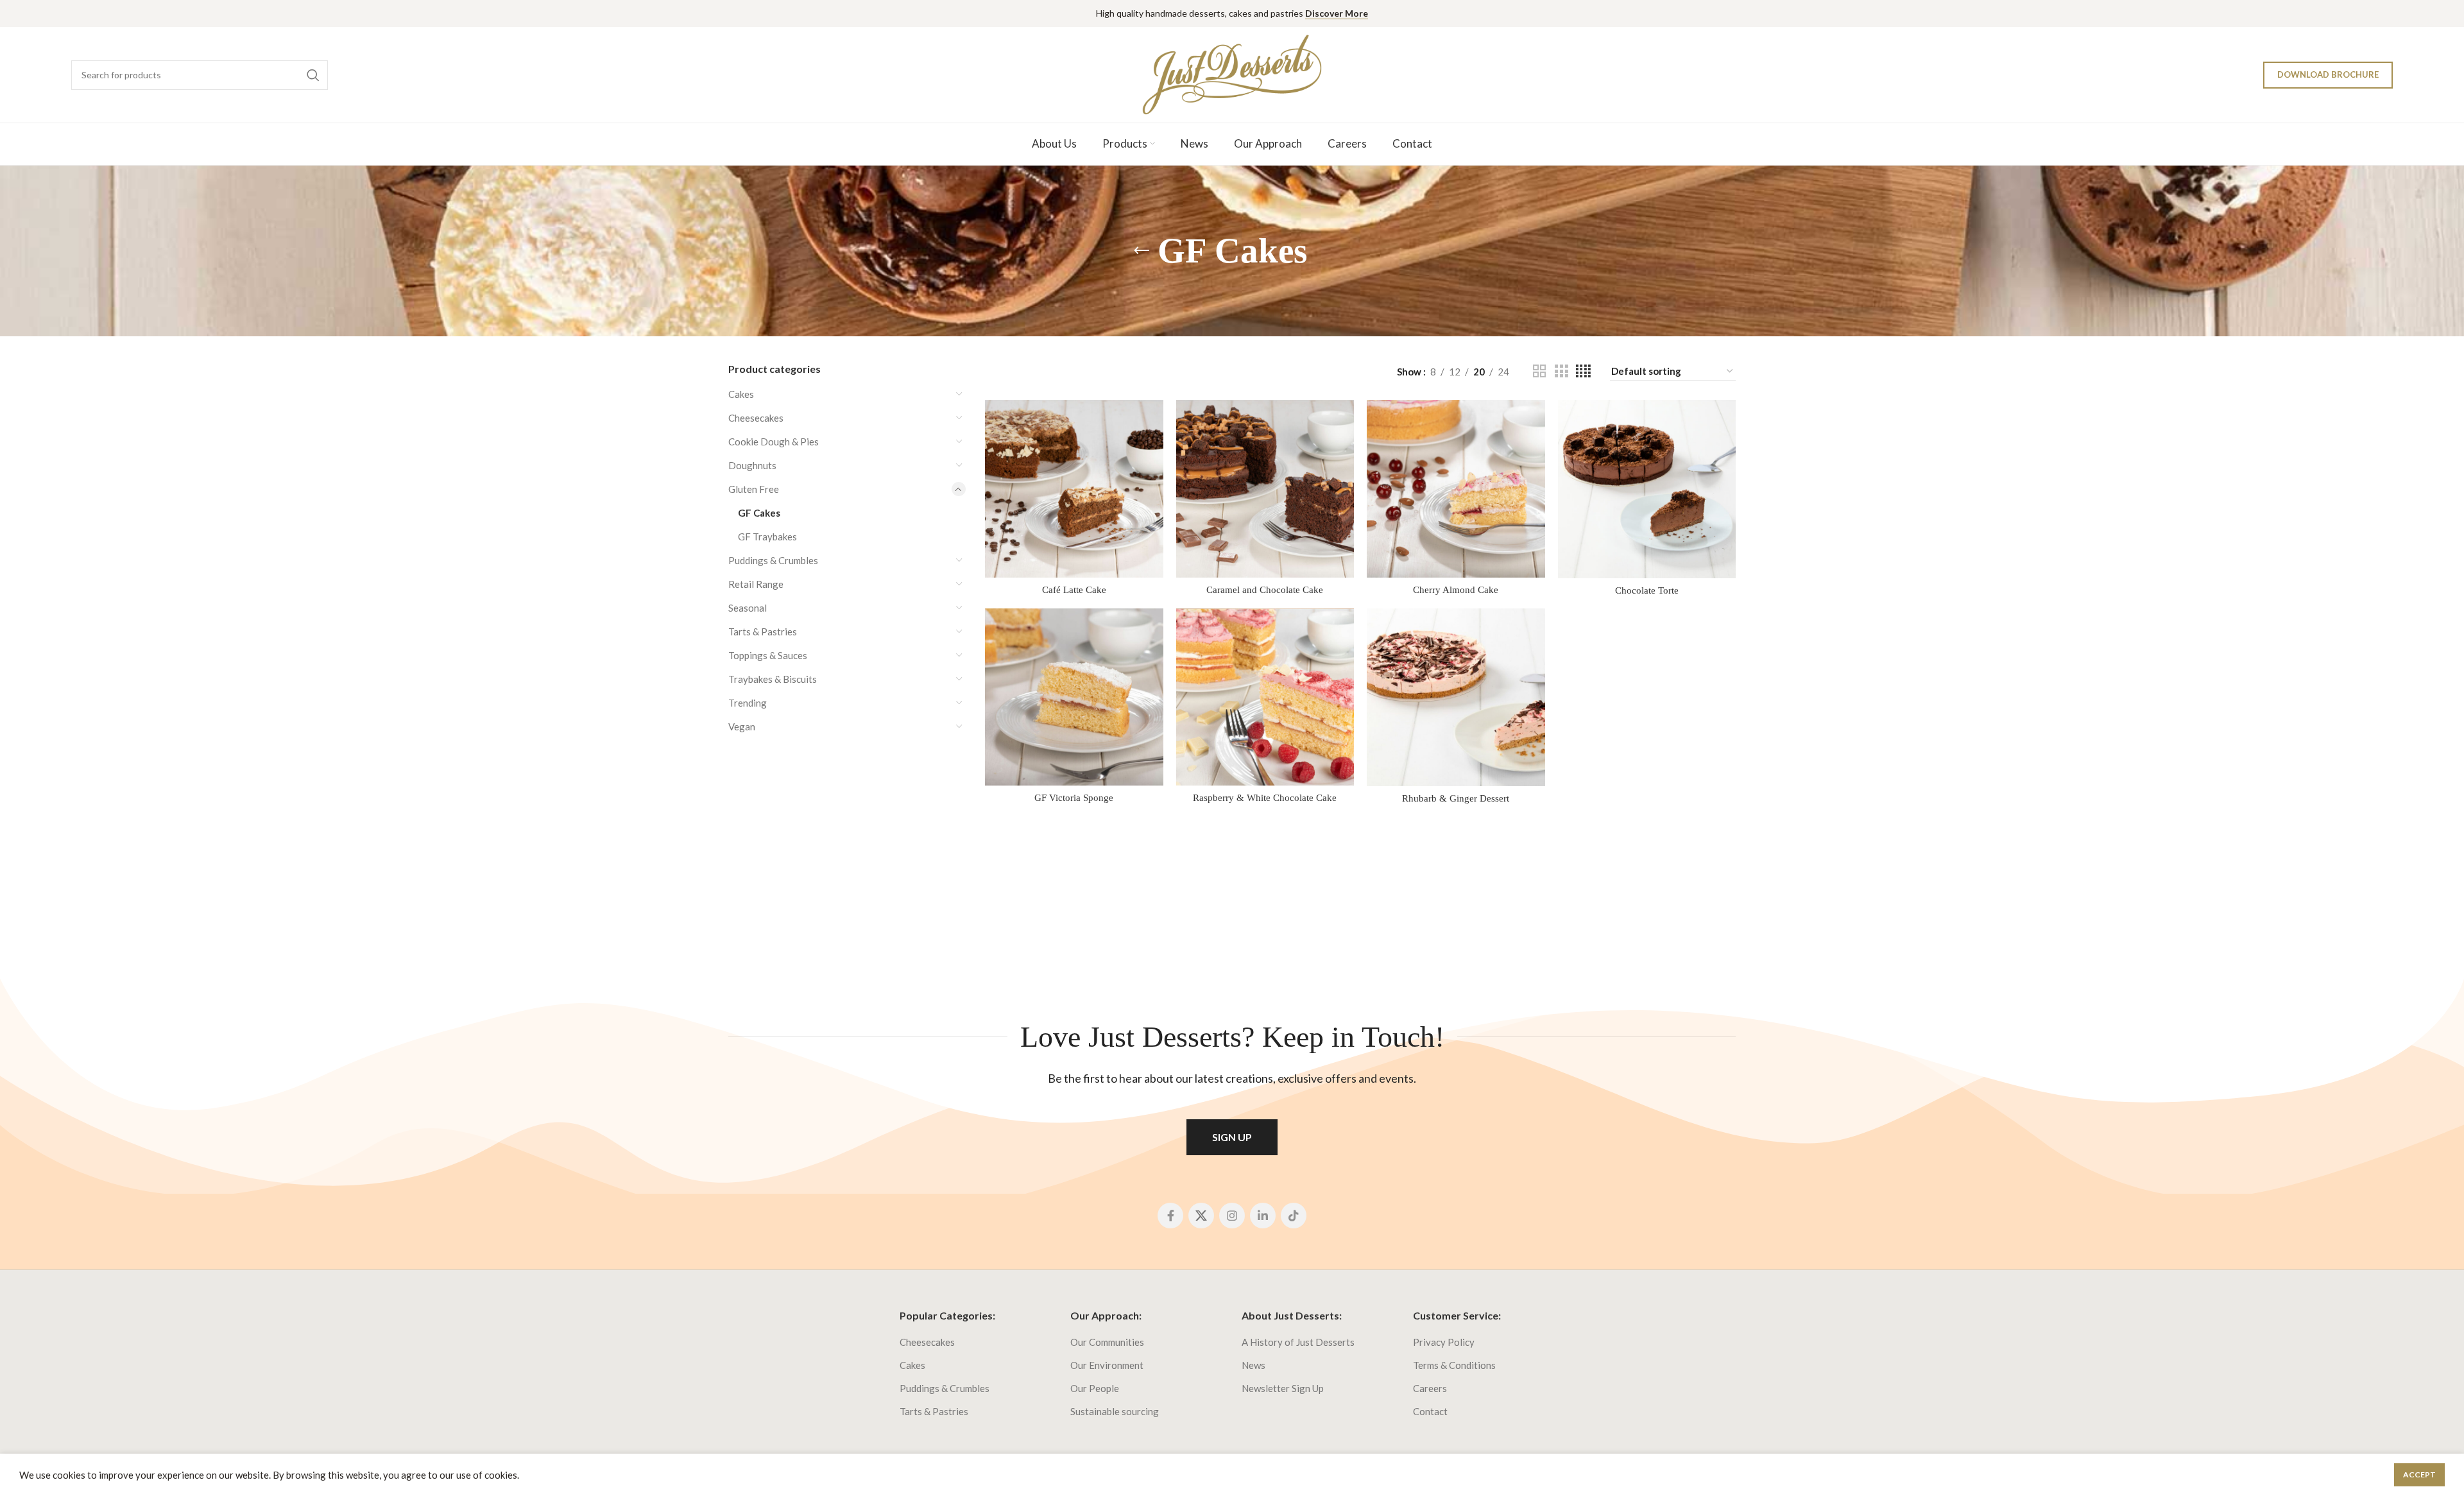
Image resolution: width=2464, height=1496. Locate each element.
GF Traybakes (767, 537)
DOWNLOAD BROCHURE (2328, 74)
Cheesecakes (756, 418)
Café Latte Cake (1074, 590)
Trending (748, 703)
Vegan (742, 727)
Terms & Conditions (1454, 1365)
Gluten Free (754, 489)
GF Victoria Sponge (1074, 798)
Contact (1430, 1411)
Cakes (741, 394)
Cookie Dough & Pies (774, 442)
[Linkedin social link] (1263, 1216)
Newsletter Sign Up (1283, 1388)
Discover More (1337, 13)
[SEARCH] (313, 75)
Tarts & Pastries (763, 632)
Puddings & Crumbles (773, 560)
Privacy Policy (1444, 1342)
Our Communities (1107, 1342)
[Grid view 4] (1583, 371)
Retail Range (756, 584)
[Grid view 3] (1561, 371)
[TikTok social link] (1294, 1216)
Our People (1095, 1388)
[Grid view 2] (1539, 371)
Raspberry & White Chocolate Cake (1265, 798)
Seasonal (748, 608)
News (1253, 1365)
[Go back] (1142, 251)
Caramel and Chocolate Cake (1265, 590)
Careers (1430, 1388)
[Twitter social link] (1201, 1216)
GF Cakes (759, 513)
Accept (2419, 1475)
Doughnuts (752, 465)
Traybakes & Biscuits (773, 679)
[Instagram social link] (1232, 1216)
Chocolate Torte (1647, 590)
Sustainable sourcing (1115, 1411)
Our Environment (1107, 1365)
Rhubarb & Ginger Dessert (1456, 798)
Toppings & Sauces (768, 655)
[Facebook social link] (1170, 1216)
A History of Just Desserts (1298, 1342)
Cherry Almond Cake (1456, 590)
